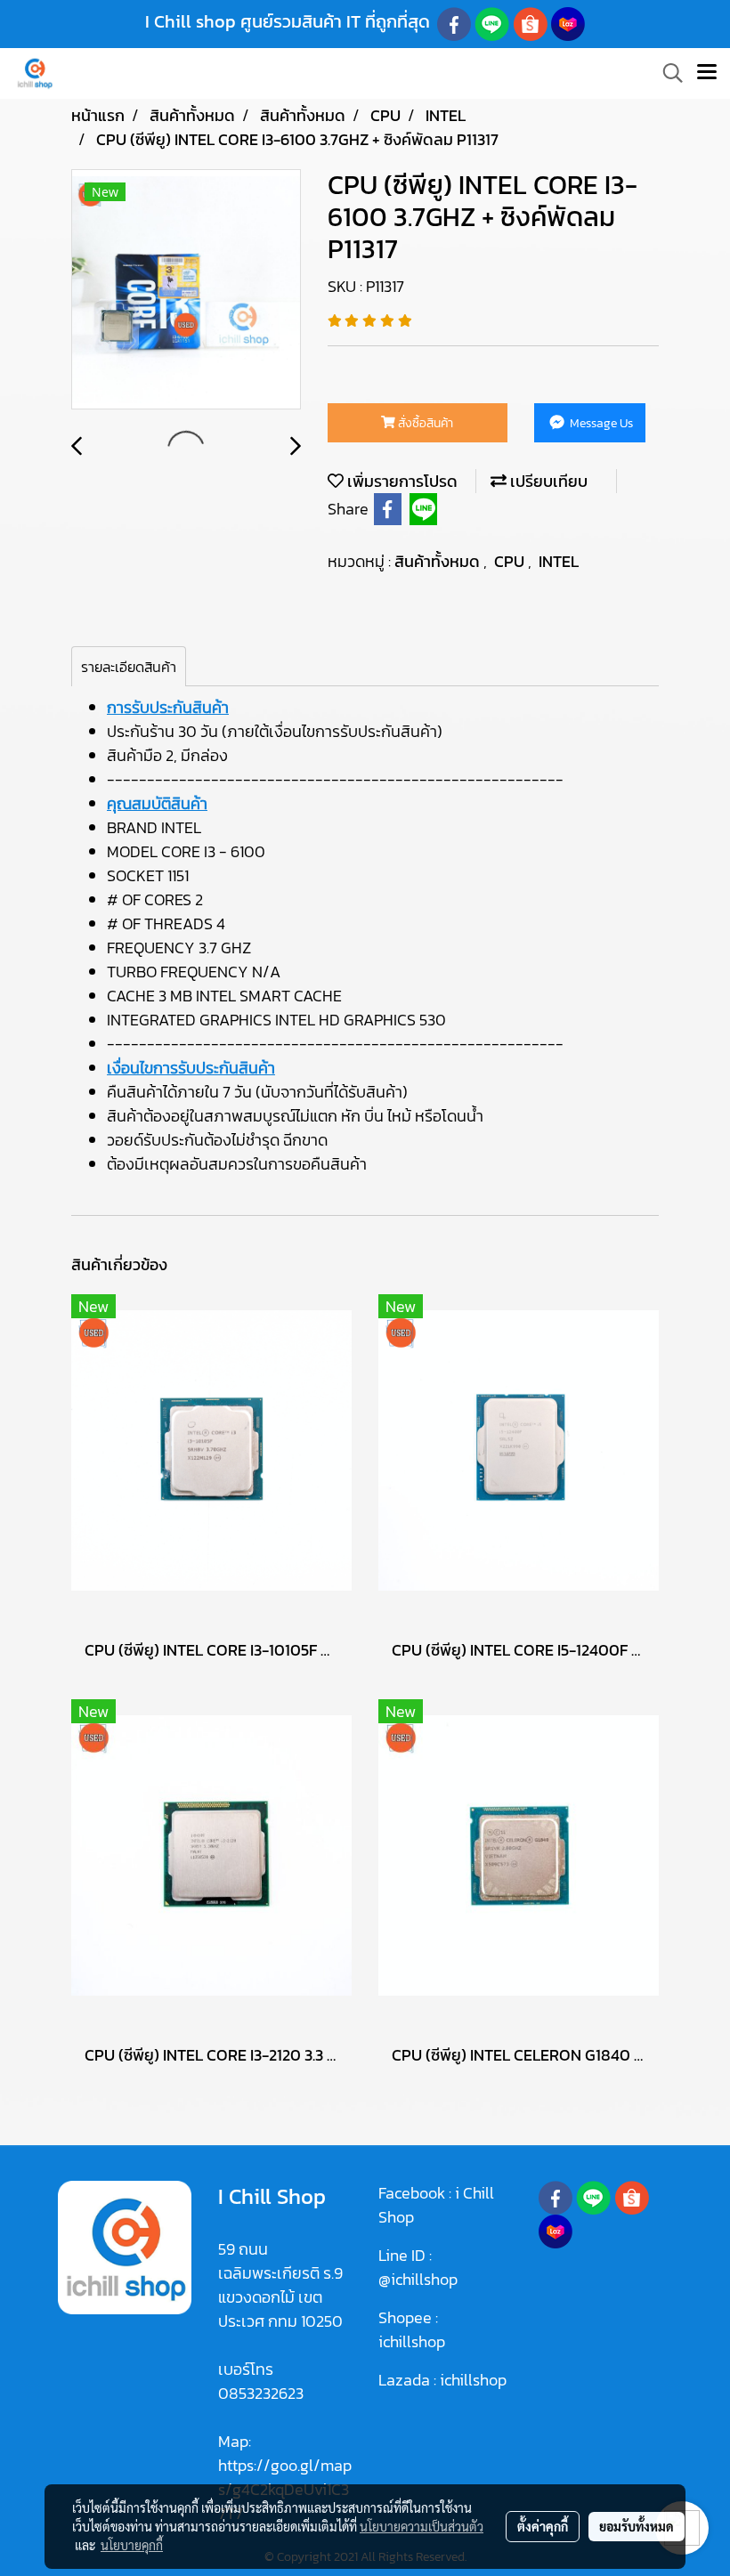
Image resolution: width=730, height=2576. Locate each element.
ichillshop (414, 2341)
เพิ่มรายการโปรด (401, 481)
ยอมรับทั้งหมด (637, 2526)
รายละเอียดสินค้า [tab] (129, 667)
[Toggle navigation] (707, 73)
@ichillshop (418, 2279)
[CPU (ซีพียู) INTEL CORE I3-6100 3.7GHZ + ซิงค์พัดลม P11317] (186, 290)
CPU (511, 561)
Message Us (600, 423)
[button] (667, 73)
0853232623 (261, 2393)
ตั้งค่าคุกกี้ (543, 2526)
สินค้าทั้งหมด (439, 561)
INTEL (559, 561)
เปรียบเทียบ (547, 481)
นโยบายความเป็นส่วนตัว (422, 2526)
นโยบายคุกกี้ (132, 2545)
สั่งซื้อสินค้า (424, 423)
